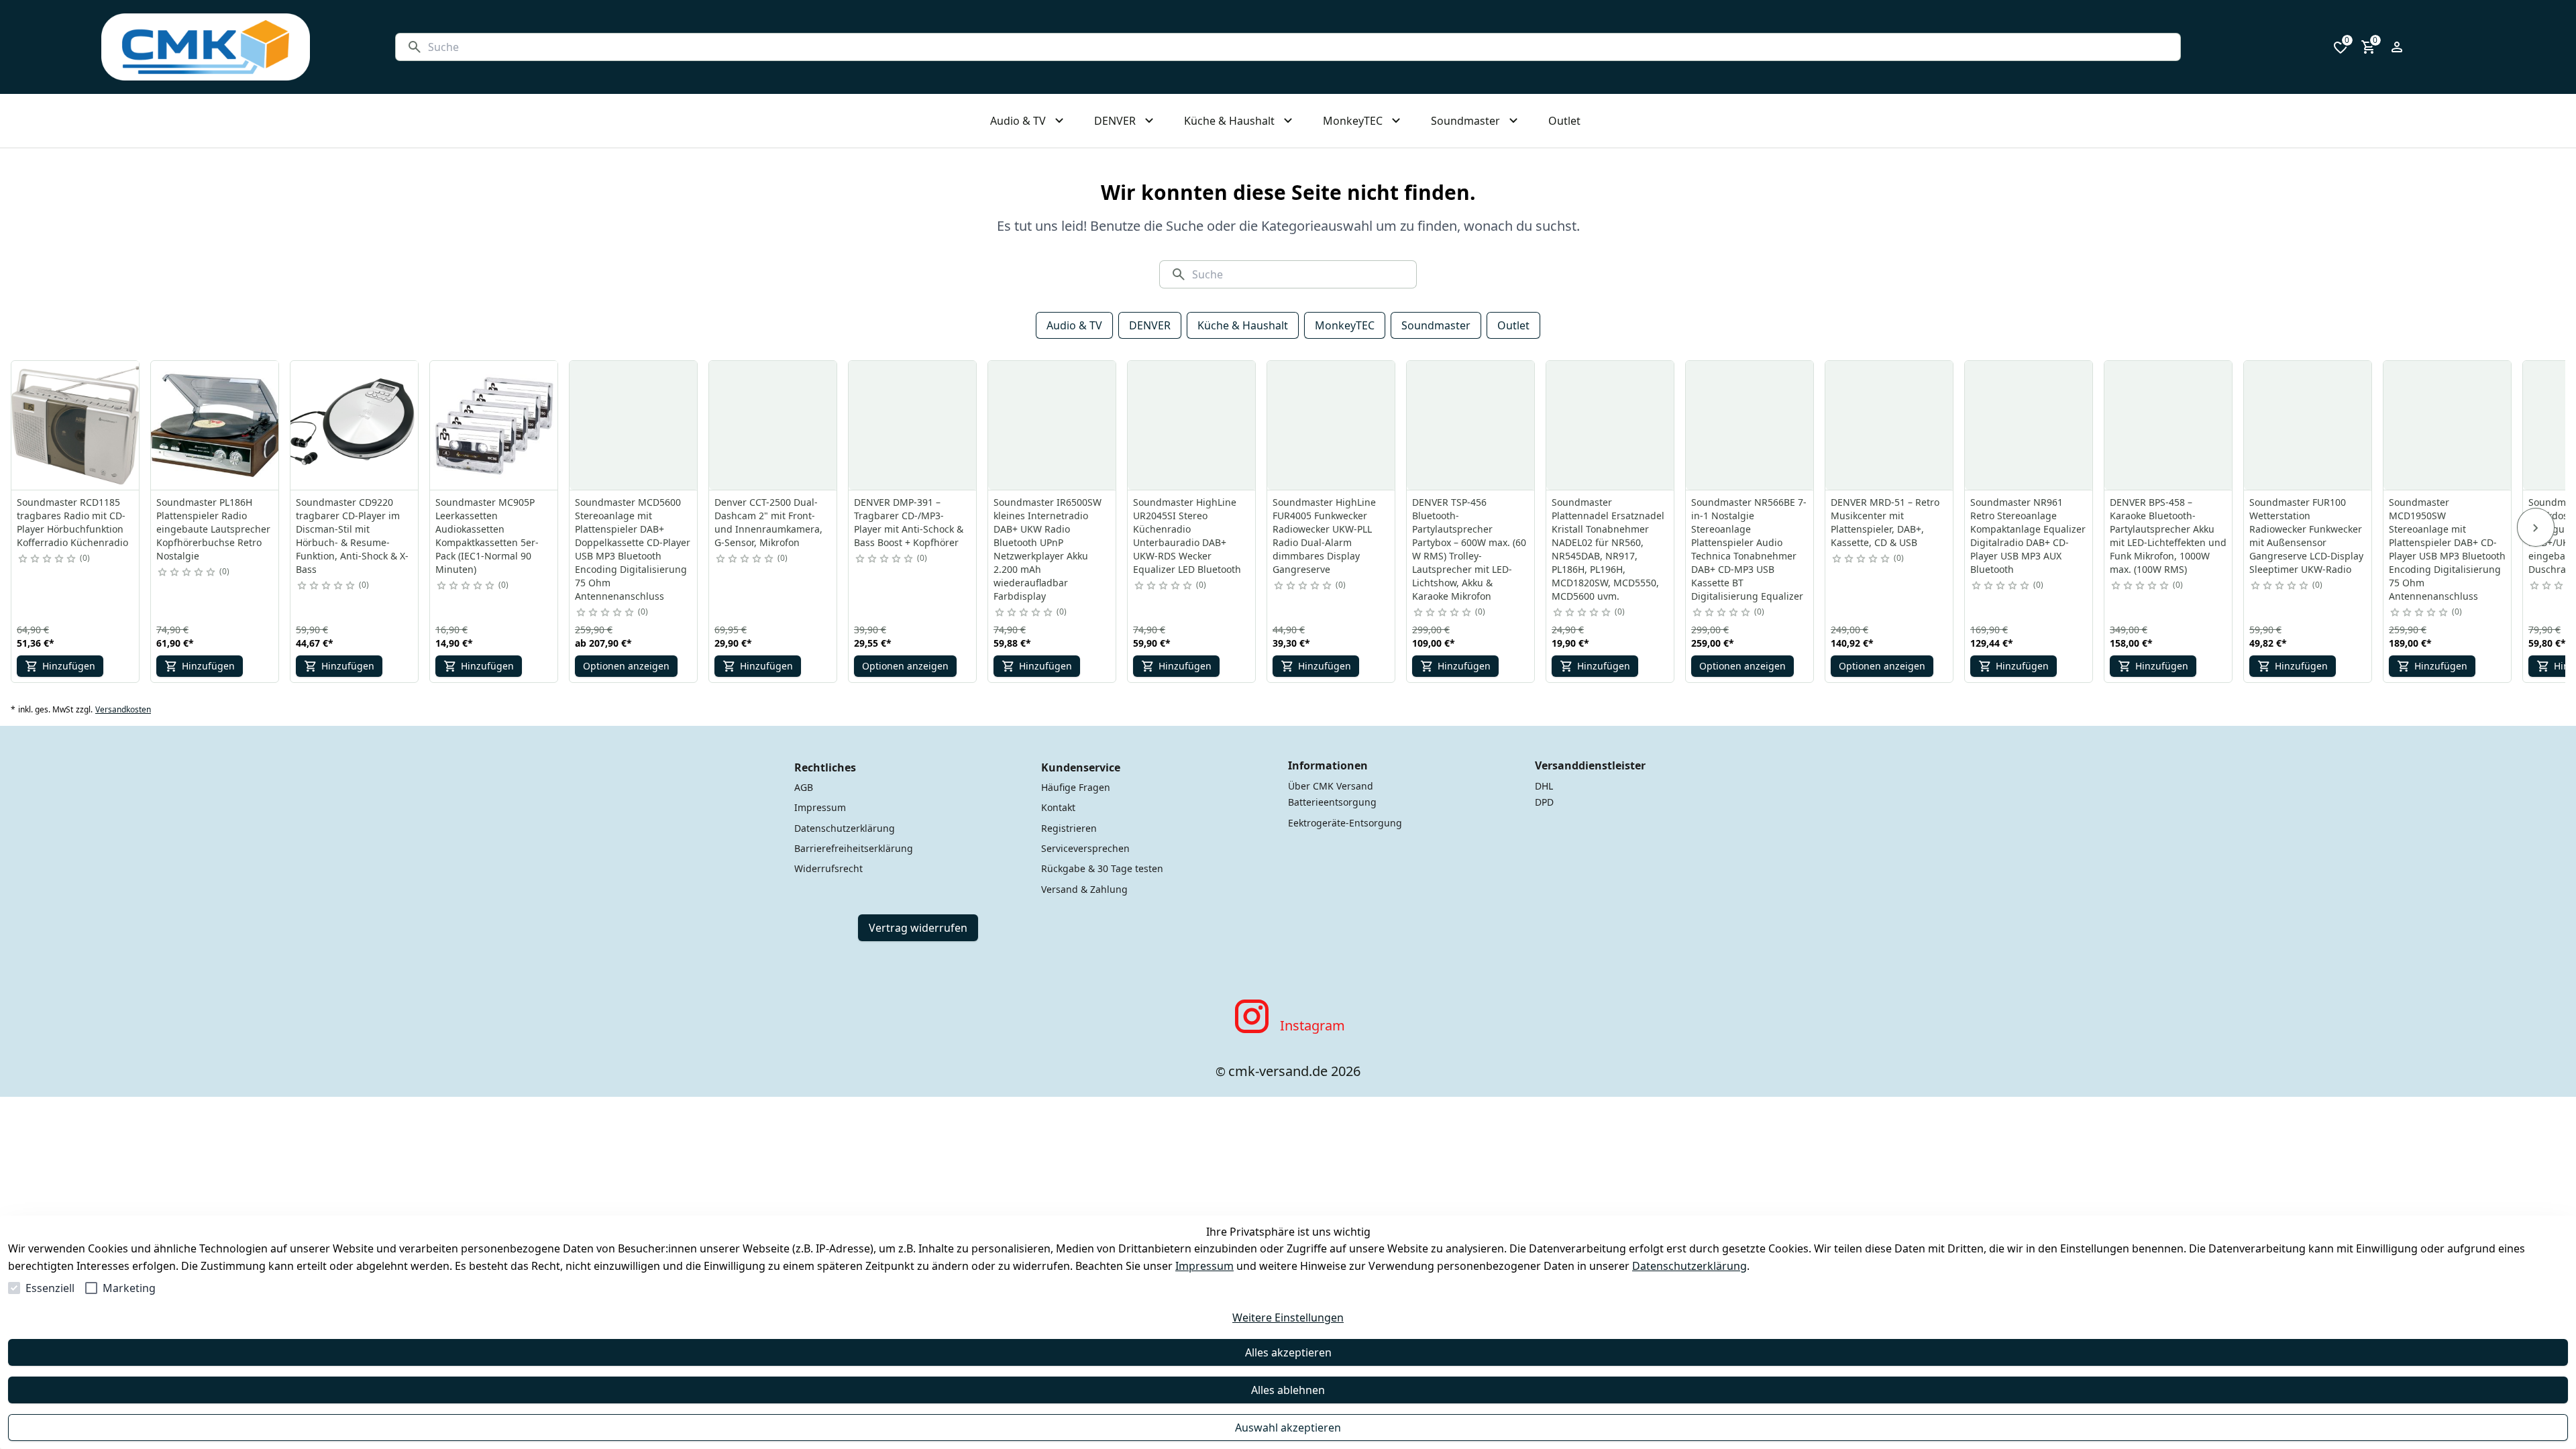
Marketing (129, 1288)
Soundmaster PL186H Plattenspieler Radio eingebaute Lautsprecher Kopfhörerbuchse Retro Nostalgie (213, 529)
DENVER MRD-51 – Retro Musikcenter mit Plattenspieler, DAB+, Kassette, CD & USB (1885, 522)
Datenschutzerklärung (1689, 1266)
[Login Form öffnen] (2397, 47)
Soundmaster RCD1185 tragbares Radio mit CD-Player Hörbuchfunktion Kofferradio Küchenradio (72, 522)
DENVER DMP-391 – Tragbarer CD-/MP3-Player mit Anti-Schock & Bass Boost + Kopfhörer (909, 522)
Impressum (1204, 1266)
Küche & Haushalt (1243, 325)
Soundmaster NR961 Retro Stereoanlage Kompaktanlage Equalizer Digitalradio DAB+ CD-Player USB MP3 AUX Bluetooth (2028, 536)
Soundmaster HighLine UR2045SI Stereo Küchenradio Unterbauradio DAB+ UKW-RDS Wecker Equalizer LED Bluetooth (1187, 536)
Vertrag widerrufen (918, 928)
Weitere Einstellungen (1288, 1318)
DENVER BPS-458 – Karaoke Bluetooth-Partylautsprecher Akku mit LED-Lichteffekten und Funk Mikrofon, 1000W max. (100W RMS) (2168, 536)
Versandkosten (123, 710)
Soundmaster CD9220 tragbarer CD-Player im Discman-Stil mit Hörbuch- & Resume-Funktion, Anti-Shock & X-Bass (352, 536)
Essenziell (50, 1288)
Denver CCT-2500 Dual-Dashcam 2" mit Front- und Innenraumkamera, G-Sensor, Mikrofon (768, 522)
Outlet (1513, 325)
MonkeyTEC (1345, 325)
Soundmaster (1436, 325)
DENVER (1150, 325)
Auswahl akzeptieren (1288, 1428)
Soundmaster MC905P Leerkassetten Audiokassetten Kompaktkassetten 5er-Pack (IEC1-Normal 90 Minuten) (487, 536)
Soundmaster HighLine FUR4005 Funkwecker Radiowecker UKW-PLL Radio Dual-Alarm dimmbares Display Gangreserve (1324, 536)
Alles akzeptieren (1288, 1352)
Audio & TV (1074, 325)
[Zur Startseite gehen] (206, 47)
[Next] (2536, 527)
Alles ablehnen (1288, 1390)
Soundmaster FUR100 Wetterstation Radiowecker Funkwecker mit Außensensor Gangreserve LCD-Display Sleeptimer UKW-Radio (2306, 536)
